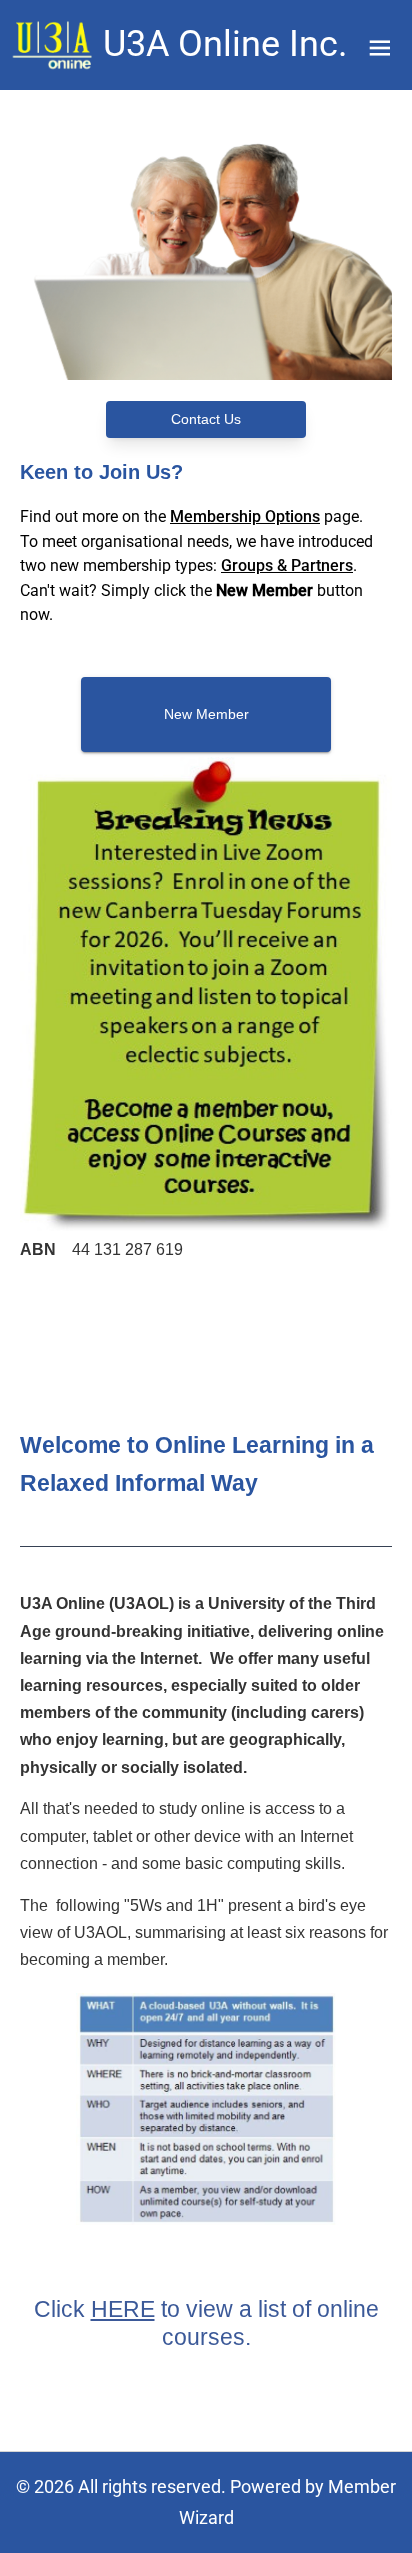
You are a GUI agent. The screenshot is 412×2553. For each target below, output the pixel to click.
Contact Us (206, 419)
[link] (54, 45)
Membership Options (245, 516)
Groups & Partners (287, 565)
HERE (123, 2309)
